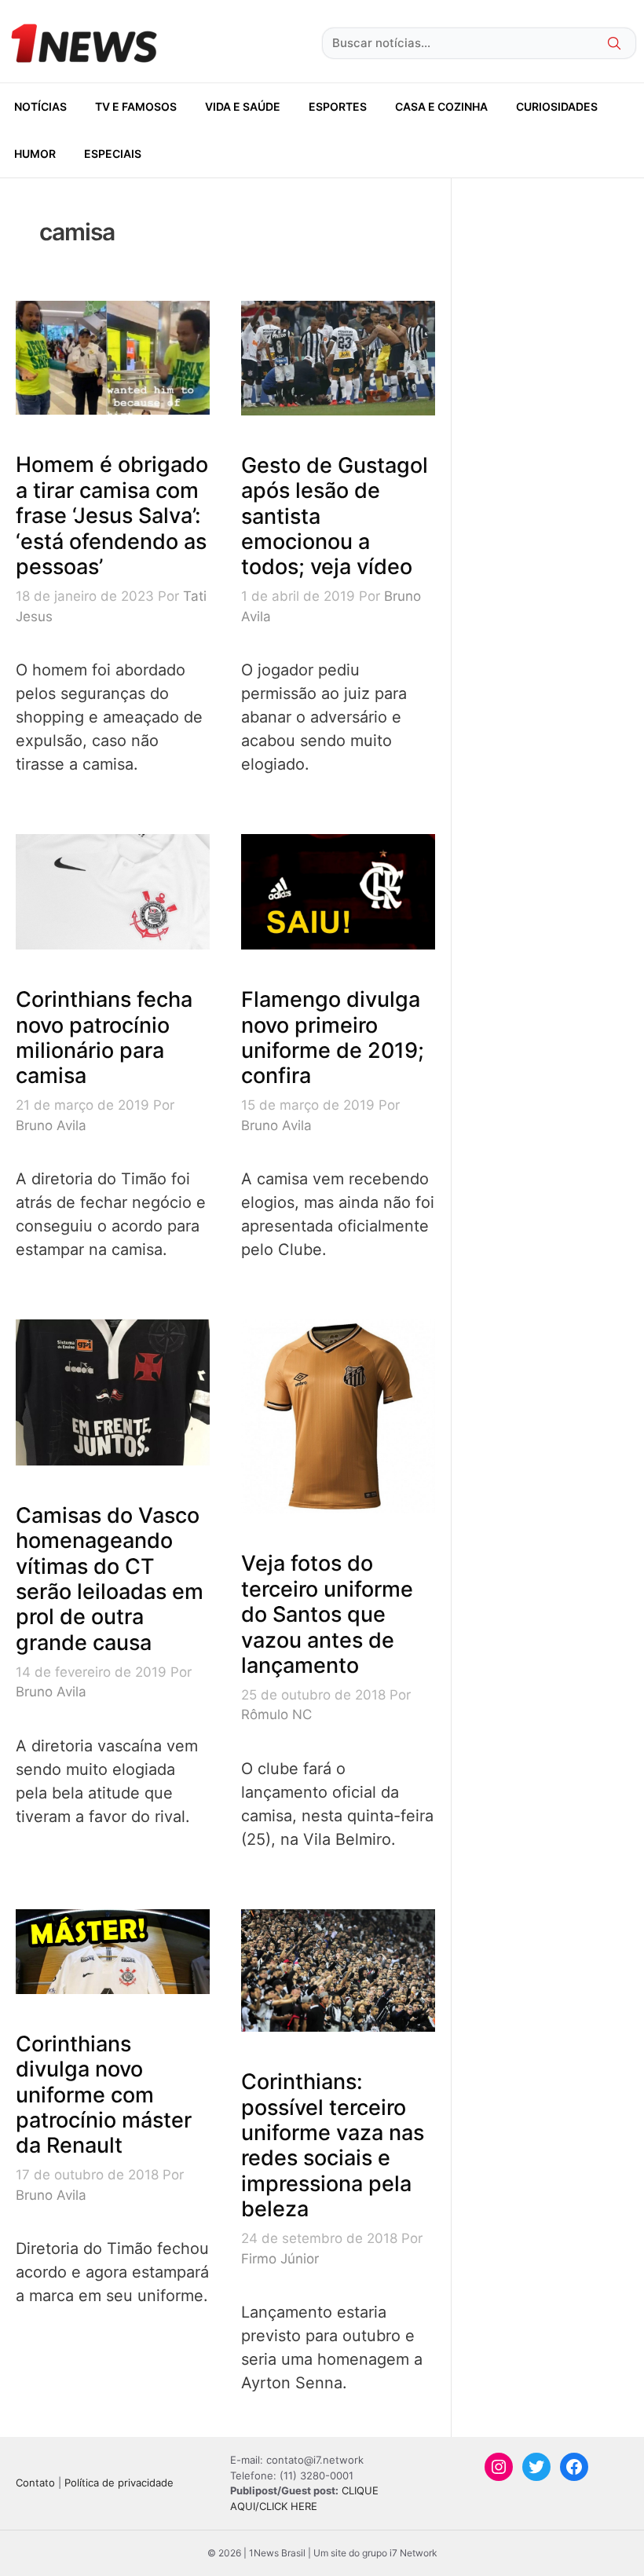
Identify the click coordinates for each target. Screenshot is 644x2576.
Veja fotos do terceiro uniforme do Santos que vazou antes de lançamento (327, 1614)
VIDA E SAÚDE (243, 106)
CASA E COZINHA (441, 106)
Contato (35, 2483)
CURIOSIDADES (557, 106)
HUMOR (35, 154)
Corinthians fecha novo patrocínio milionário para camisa (104, 1037)
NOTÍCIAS (40, 106)
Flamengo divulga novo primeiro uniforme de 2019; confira (333, 1037)
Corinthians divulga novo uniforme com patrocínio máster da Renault (104, 2095)
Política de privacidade (119, 2483)
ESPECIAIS (113, 154)
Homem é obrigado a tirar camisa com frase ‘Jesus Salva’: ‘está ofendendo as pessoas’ (112, 516)
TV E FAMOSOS (136, 106)
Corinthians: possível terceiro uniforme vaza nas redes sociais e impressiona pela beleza (333, 2145)
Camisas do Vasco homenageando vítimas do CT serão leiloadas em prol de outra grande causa (110, 1579)
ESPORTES (338, 106)
